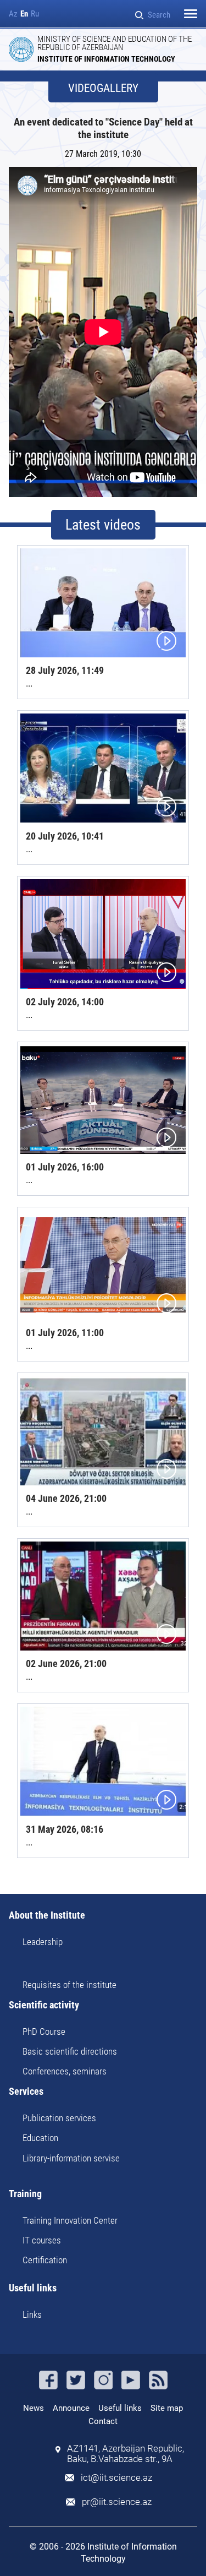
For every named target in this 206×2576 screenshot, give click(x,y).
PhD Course (44, 2032)
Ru (35, 14)
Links (32, 2314)
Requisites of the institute (69, 1985)
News (34, 2408)
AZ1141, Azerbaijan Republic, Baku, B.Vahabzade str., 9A (126, 2454)
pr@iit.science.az (117, 2502)
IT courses (42, 2240)
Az (13, 14)
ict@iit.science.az (116, 2478)
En (24, 14)
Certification (45, 2260)
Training (25, 2194)
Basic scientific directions (70, 2051)
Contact (103, 2421)
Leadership (43, 1942)
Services (26, 2092)
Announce (71, 2408)
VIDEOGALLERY (103, 88)
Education (40, 2138)
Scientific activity (44, 2005)
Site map (167, 2408)
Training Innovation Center (70, 2220)
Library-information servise (71, 2158)
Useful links (33, 2288)
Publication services (59, 2118)
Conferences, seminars (65, 2071)
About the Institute (47, 1916)
